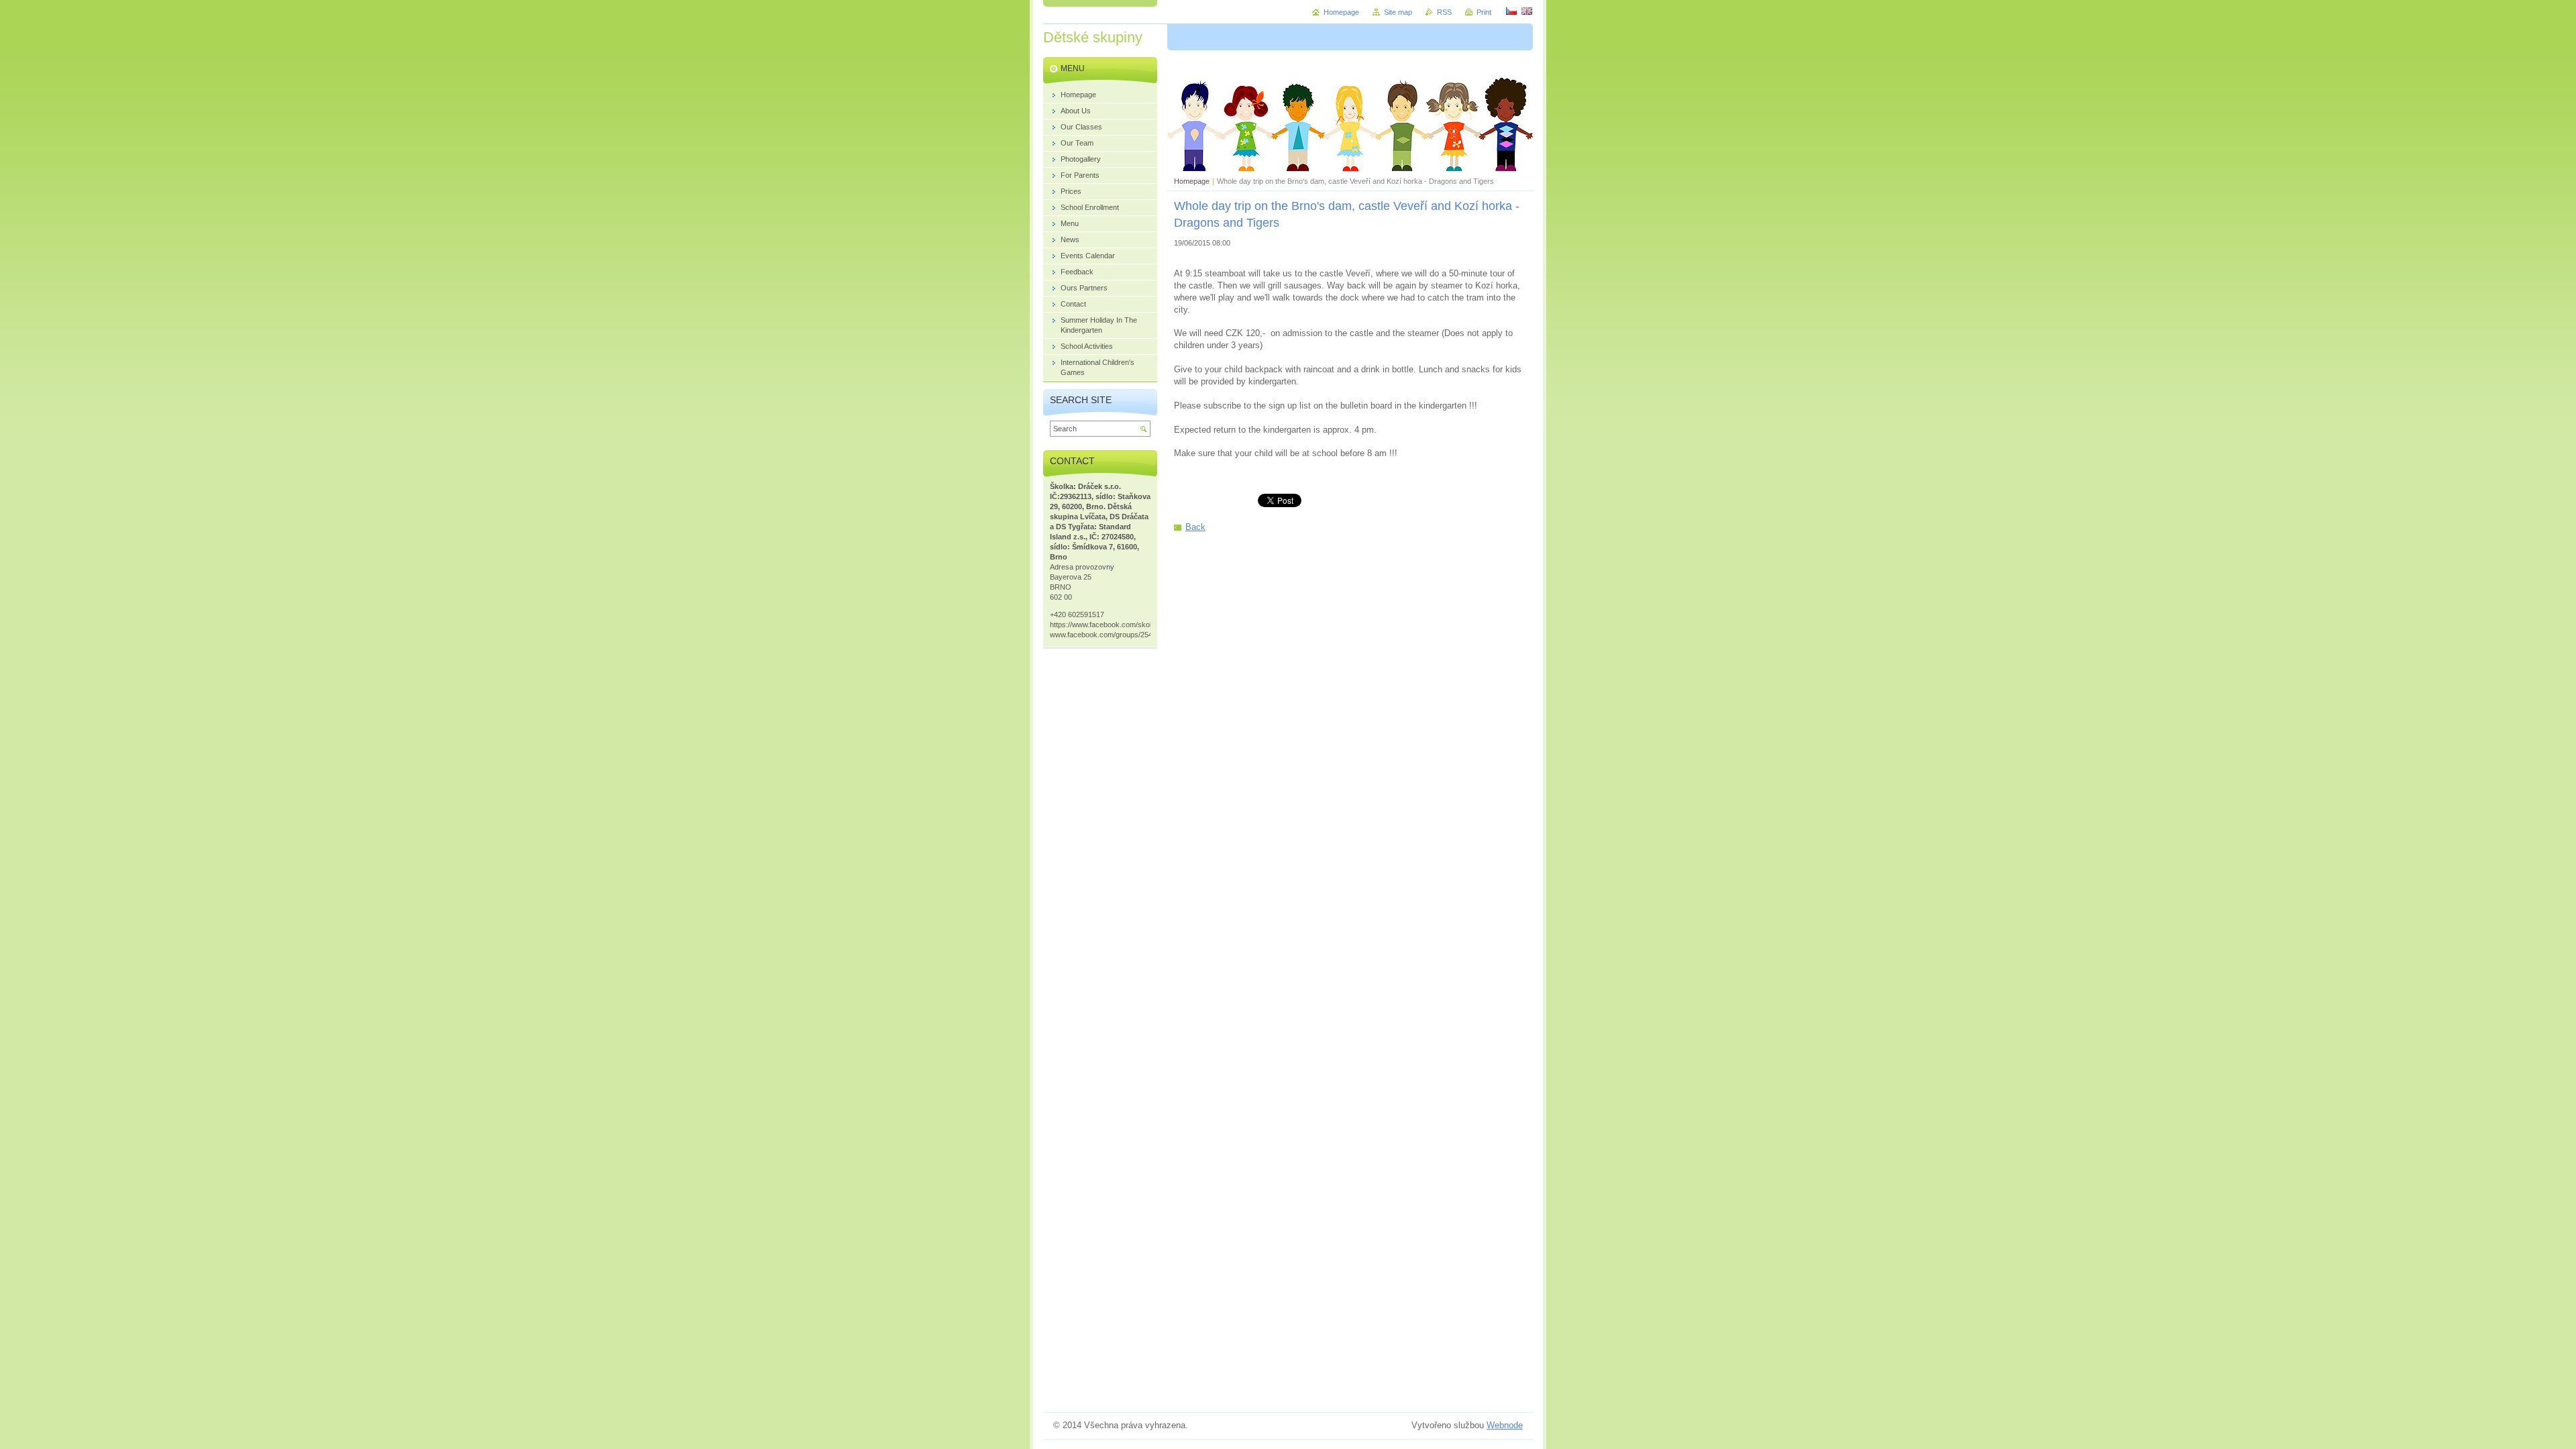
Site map (1398, 12)
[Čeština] (1511, 11)
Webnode (1505, 1425)
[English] (1527, 11)
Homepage (1192, 181)
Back (1195, 527)
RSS (1444, 12)
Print (1484, 12)
